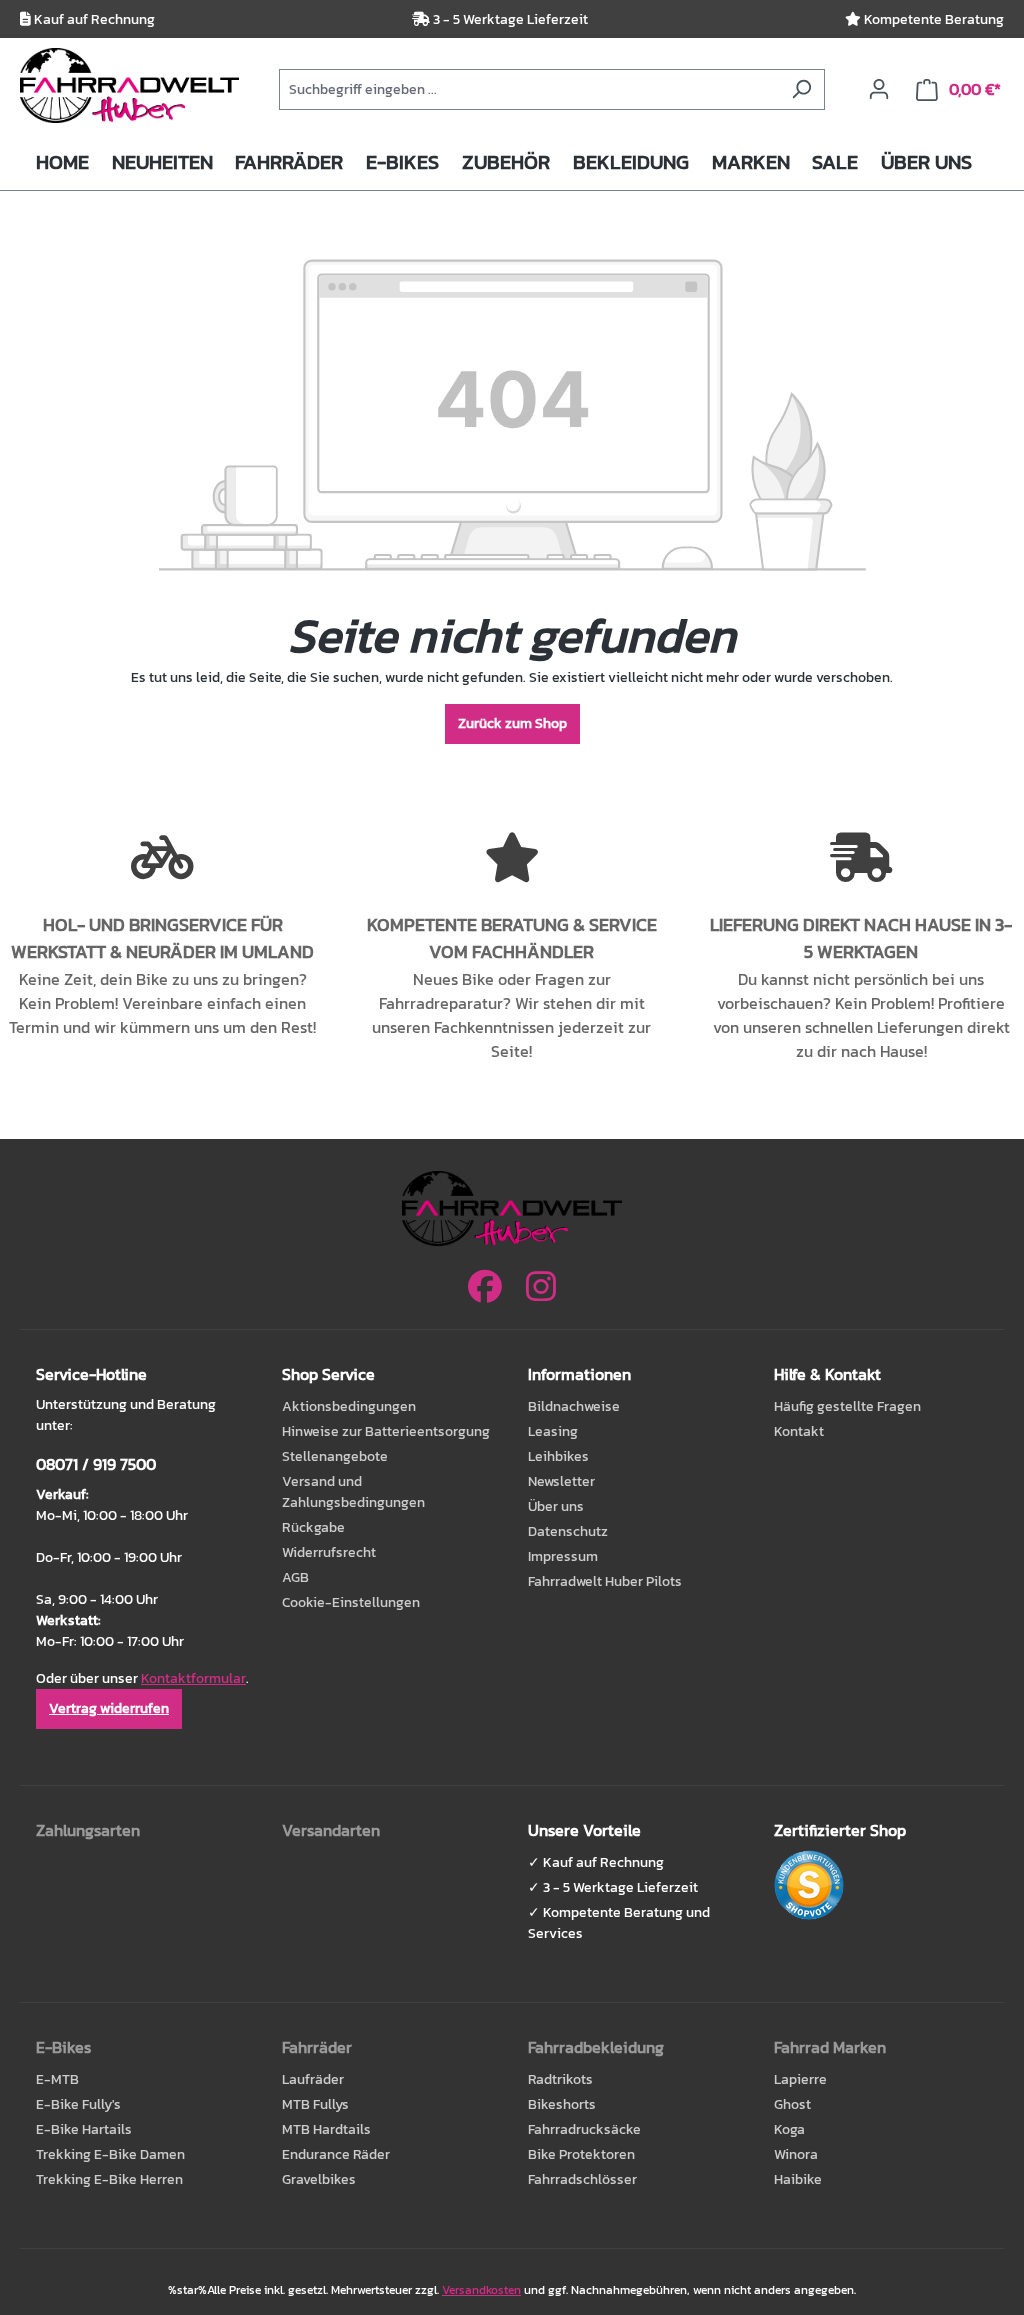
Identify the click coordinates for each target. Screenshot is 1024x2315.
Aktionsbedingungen (349, 1406)
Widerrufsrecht (329, 1552)
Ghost (792, 2104)
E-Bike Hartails (84, 2129)
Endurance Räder (336, 2154)
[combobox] (529, 89)
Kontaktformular (193, 1678)
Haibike (798, 2179)
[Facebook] (485, 1287)
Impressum (563, 1556)
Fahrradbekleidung (596, 2047)
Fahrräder (317, 2047)
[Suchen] (801, 89)
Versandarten (331, 1830)
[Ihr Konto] (879, 89)
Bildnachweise (574, 1406)
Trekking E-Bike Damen (110, 2154)
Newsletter (561, 1481)
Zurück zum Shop (512, 723)
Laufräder (313, 2079)
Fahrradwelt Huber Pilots (605, 1581)
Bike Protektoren (581, 2154)
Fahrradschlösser (582, 2179)
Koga (789, 2129)
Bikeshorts (562, 2104)
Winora (796, 2154)
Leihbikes (558, 1456)
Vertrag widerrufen (109, 1708)
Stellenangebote (335, 1456)
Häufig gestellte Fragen (847, 1406)
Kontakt (799, 1431)
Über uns (556, 1506)
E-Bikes (63, 2047)
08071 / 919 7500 (96, 1464)
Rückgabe (313, 1527)
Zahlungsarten (88, 1830)
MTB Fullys (315, 2104)
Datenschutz (568, 1531)
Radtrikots (560, 2079)
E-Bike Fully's (78, 2104)
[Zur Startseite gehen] (129, 85)
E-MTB (57, 2079)
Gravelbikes (319, 2179)
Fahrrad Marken (830, 2047)
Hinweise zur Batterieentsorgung (386, 1431)
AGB (295, 1577)
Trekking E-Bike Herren (109, 2179)
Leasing (553, 1431)
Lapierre (800, 2079)
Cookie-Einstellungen (351, 1602)
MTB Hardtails (326, 2129)
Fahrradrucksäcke (584, 2129)
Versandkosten (481, 2290)
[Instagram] (541, 1287)
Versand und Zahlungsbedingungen (353, 1492)
